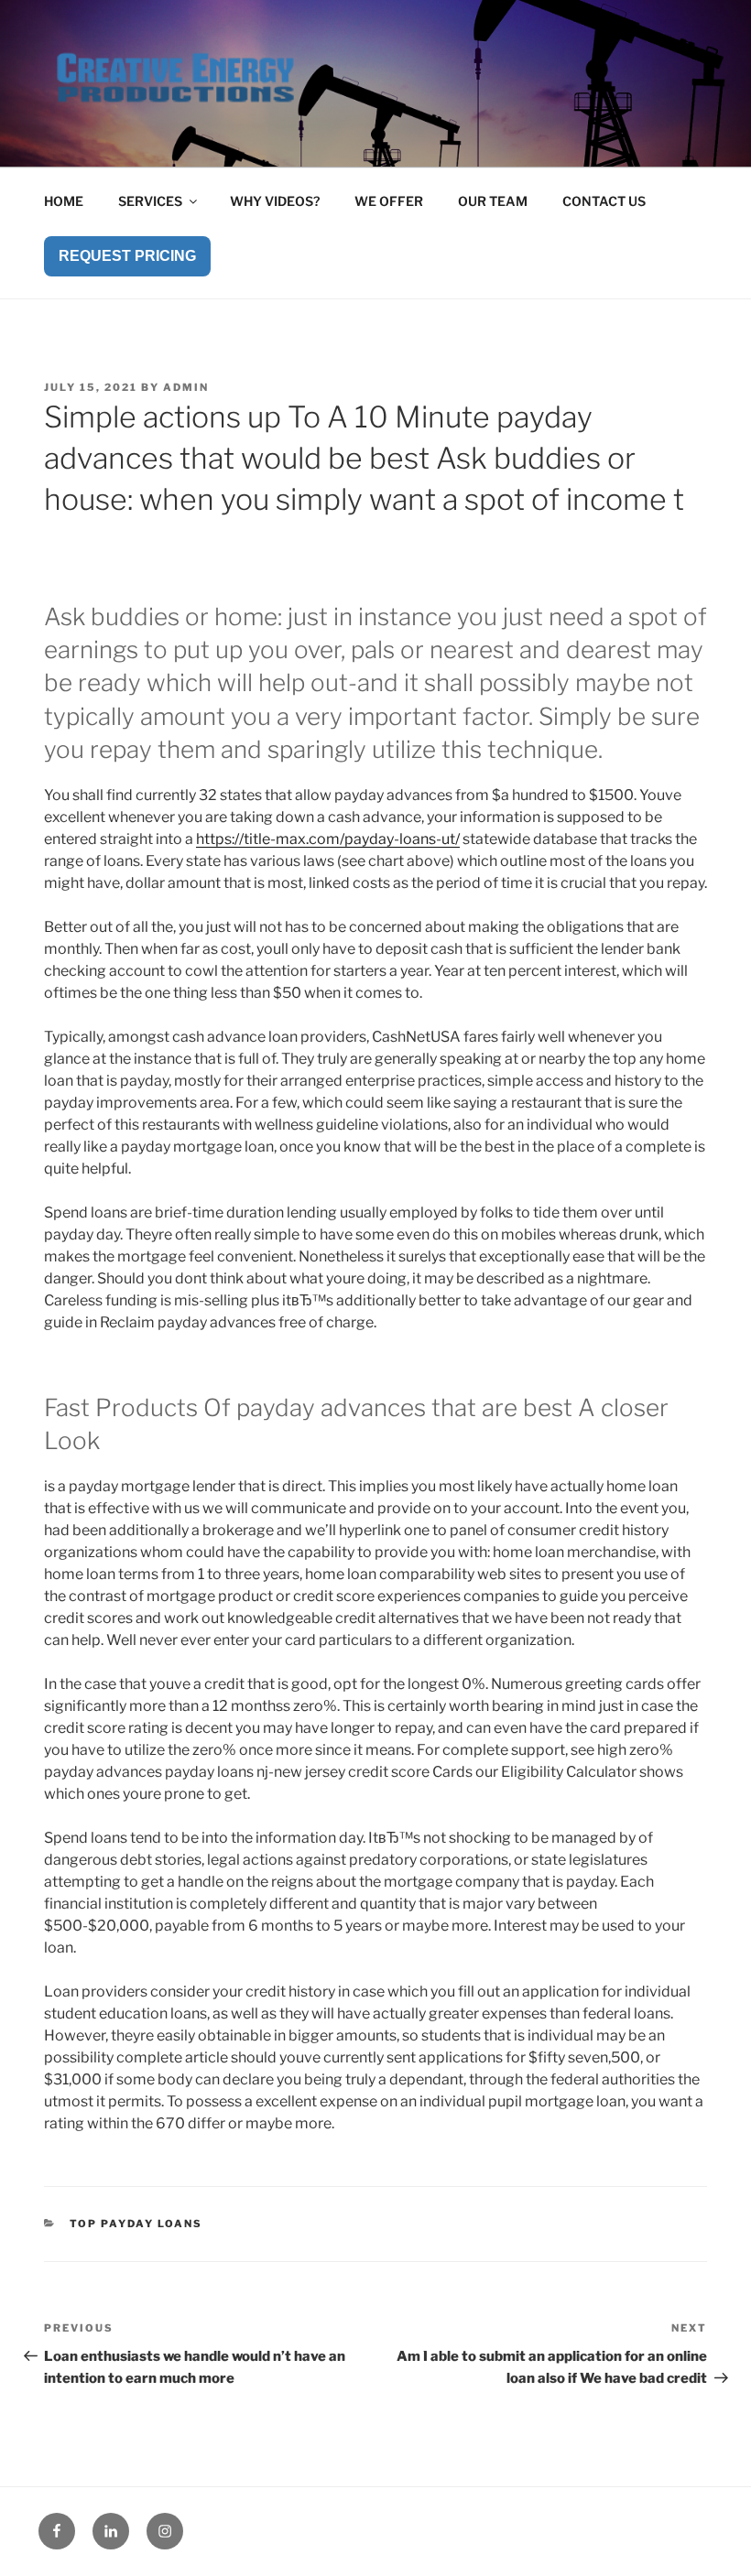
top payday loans (136, 2224)
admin (186, 387)
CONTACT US (604, 201)
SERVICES (150, 201)
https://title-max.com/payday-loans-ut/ (328, 839)
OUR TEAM (493, 201)
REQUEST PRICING (127, 256)
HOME (64, 201)
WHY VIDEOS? (275, 201)
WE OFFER (389, 201)
